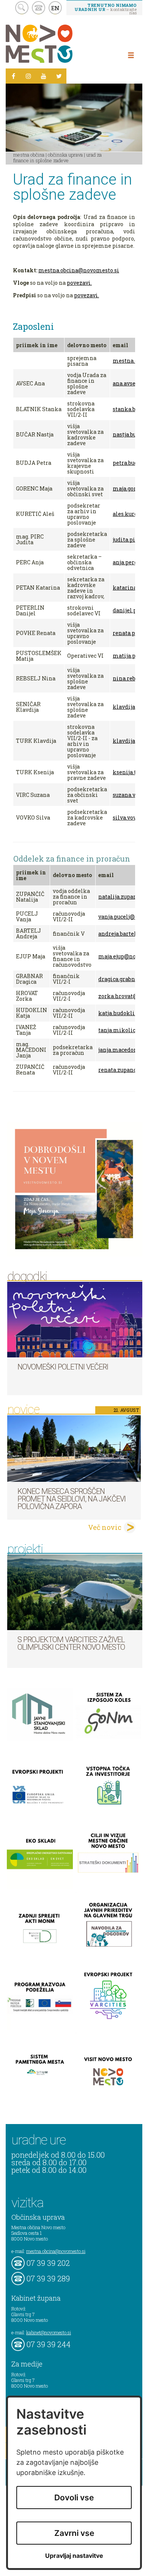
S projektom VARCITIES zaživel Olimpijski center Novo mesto (71, 1643)
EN (55, 8)
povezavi (79, 283)
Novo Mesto (57, 44)
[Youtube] (44, 76)
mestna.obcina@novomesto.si (79, 270)
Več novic (105, 1527)
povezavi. (87, 295)
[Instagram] (28, 76)
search (22, 8)
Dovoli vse (74, 2498)
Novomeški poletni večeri (63, 1367)
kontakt (39, 8)
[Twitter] (59, 76)
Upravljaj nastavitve (74, 2556)
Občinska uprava (65, 155)
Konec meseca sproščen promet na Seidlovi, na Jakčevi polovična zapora (72, 1499)
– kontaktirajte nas (105, 9)
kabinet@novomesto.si (49, 2332)
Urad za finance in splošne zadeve (57, 158)
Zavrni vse (74, 2533)
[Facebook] (13, 76)
